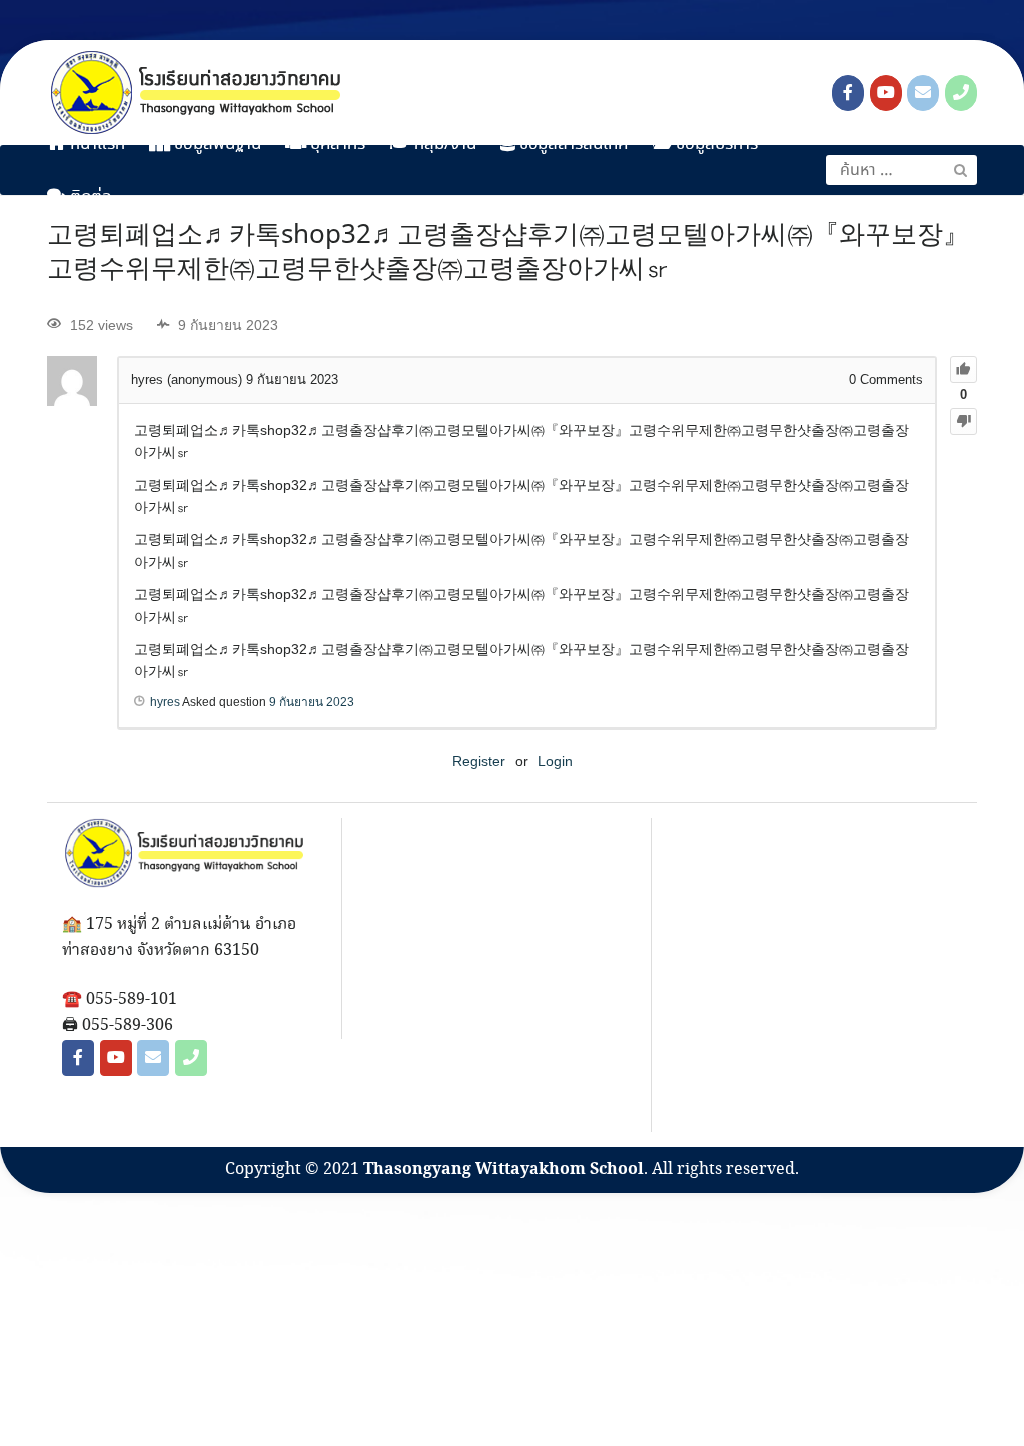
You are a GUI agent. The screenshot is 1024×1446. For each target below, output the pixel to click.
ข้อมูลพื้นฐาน (215, 144)
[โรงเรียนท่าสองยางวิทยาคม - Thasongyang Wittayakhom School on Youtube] (886, 93)
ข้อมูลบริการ (715, 144)
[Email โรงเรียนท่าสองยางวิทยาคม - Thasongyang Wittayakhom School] (923, 93)
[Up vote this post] (963, 369)
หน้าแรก (95, 144)
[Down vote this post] (963, 421)
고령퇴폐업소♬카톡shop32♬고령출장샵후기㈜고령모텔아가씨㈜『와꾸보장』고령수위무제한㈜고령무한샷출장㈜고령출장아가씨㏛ (508, 253)
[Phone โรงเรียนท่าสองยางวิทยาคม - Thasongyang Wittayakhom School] (961, 93)
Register (478, 761)
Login (555, 761)
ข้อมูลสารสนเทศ (572, 144)
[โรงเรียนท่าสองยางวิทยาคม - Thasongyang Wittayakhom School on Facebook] (848, 93)
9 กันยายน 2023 (311, 702)
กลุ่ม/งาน (443, 144)
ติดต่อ (89, 197)
